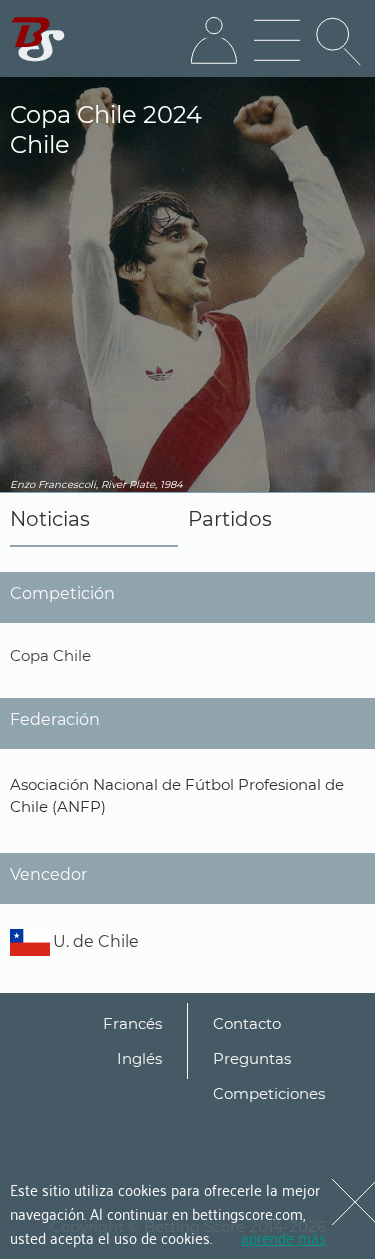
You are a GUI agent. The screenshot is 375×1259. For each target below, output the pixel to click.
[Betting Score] (38, 39)
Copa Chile (50, 655)
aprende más (283, 1237)
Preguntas (252, 1058)
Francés (132, 1023)
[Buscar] (340, 41)
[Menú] (277, 41)
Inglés (139, 1058)
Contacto (247, 1023)
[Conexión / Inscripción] (214, 41)
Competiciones (269, 1093)
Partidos (230, 519)
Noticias (50, 519)
